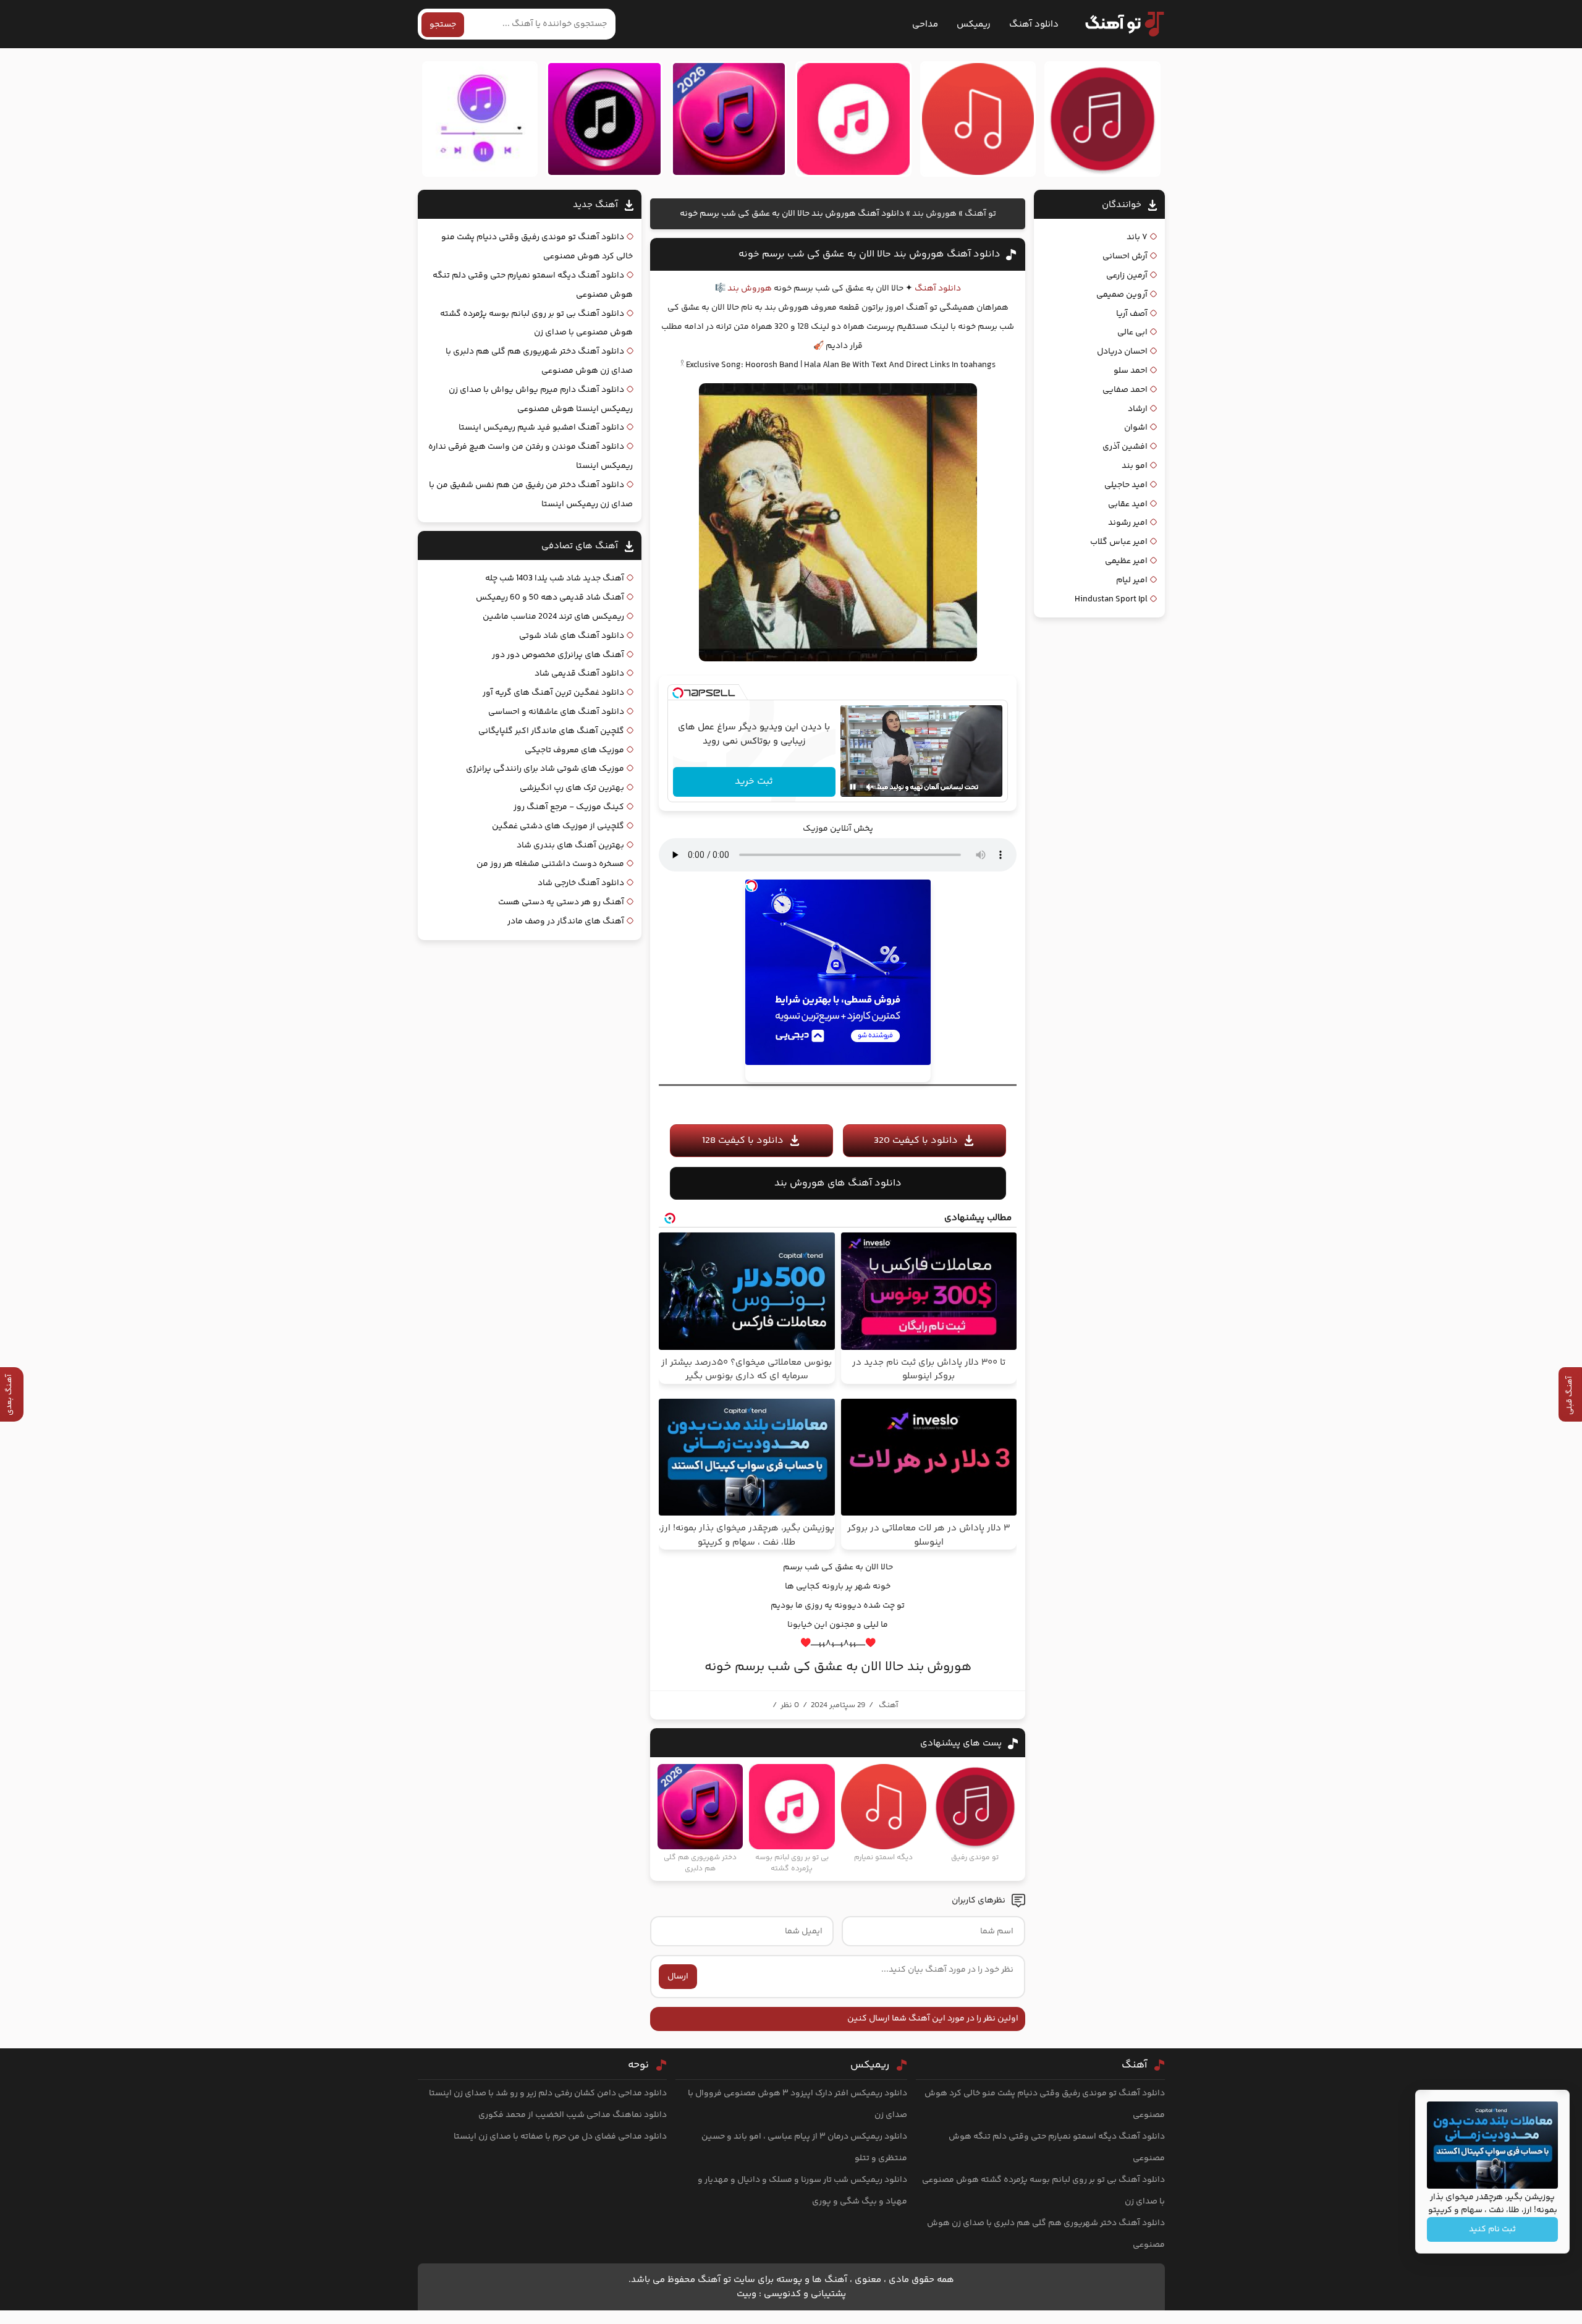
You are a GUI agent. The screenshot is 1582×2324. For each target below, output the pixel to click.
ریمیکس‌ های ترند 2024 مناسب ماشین (553, 617)
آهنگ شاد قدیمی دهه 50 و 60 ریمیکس (550, 598)
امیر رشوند (1128, 523)
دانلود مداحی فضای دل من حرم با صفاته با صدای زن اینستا (560, 2137)
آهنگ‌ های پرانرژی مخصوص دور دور (558, 655)
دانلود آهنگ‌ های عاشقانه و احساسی (556, 712)
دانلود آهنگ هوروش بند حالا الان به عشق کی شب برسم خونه (869, 254)
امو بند (1135, 466)
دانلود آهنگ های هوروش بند (838, 1183)
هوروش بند (934, 214)
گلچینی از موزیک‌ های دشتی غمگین (558, 826)
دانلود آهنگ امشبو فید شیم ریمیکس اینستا (541, 428)
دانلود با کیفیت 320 (916, 1141)
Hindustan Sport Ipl (1111, 600)
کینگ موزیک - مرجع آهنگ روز (569, 807)
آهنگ (888, 1705)
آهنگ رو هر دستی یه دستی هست (561, 902)
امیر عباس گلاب (1119, 542)
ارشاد (1138, 409)
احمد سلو (1131, 371)
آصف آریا (1132, 314)
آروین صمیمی (1122, 295)
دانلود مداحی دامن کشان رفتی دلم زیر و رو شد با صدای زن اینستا (548, 2093)
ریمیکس (974, 24)
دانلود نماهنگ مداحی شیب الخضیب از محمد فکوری (573, 2115)
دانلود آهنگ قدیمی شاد (579, 674)
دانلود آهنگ (1034, 24)
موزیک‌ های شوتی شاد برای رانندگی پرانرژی (545, 769)
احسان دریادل (1122, 352)
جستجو (443, 25)
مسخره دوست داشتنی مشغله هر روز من (550, 864)
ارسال (678, 1977)
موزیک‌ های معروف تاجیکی (574, 750)
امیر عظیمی (1126, 561)
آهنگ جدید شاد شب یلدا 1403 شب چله (555, 579)
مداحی (925, 24)
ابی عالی (1132, 333)
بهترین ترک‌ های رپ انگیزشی (572, 788)
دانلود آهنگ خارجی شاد (581, 883)
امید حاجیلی (1126, 485)
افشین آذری (1125, 447)
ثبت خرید (754, 782)
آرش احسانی (1125, 257)
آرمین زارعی (1127, 276)
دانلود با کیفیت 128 (743, 1141)
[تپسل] (678, 693)
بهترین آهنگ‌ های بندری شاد (570, 846)
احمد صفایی (1125, 390)
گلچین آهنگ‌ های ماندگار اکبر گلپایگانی (551, 731)
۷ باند (1137, 237)
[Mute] (870, 787)
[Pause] (853, 787)
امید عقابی (1128, 504)
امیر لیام (1132, 580)
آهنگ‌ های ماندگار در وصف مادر (566, 922)
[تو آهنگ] (1119, 24)
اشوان (1136, 428)
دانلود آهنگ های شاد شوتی (572, 636)
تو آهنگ (980, 214)
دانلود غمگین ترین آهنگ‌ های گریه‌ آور (553, 693)
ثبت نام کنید (1492, 2229)
